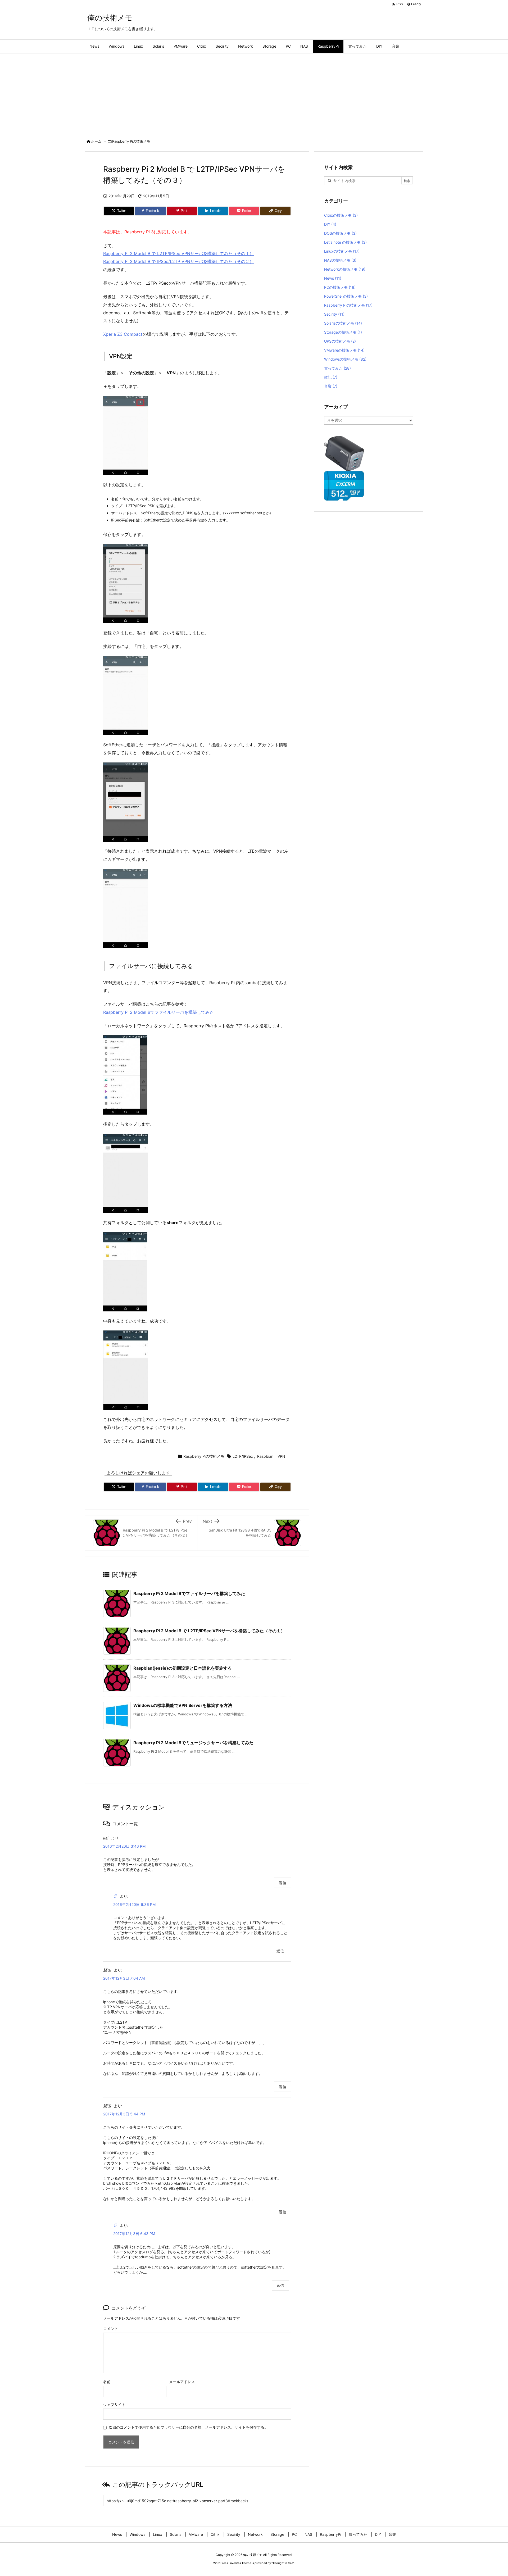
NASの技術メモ (340, 260)
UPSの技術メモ (340, 341)
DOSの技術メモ (340, 233)
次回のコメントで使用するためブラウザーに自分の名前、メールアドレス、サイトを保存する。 (188, 2427)
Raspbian (265, 1456)
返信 (283, 1883)
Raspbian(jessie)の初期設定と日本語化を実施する (183, 1668)
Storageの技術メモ (343, 332)
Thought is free (283, 2563)
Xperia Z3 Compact (123, 334)
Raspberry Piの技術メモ (131, 141)
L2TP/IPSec (243, 1456)
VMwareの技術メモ (344, 350)
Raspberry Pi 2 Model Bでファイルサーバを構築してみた (158, 1012)
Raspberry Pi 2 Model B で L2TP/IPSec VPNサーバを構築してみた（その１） (178, 253)
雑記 (331, 377)
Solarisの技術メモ (343, 323)
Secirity (334, 314)
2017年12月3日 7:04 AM (124, 1978)
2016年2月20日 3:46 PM (124, 1846)
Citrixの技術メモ (341, 215)
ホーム (96, 141)
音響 (331, 386)
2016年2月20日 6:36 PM (134, 1904)
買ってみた (337, 368)
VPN (281, 1456)
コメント (111, 2329)
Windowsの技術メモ (345, 359)
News (333, 278)
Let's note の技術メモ (345, 242)
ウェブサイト (114, 2404)
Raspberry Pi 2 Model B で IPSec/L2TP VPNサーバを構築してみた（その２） (178, 261)
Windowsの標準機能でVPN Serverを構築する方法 (183, 1705)
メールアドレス (182, 2382)
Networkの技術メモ (345, 269)
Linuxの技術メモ (342, 251)
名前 (107, 2382)
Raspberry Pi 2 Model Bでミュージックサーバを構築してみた (193, 1743)
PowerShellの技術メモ (346, 296)
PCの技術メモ (340, 287)
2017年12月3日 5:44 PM (124, 2114)
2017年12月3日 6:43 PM (134, 2234)
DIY (330, 224)
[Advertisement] (254, 93)
